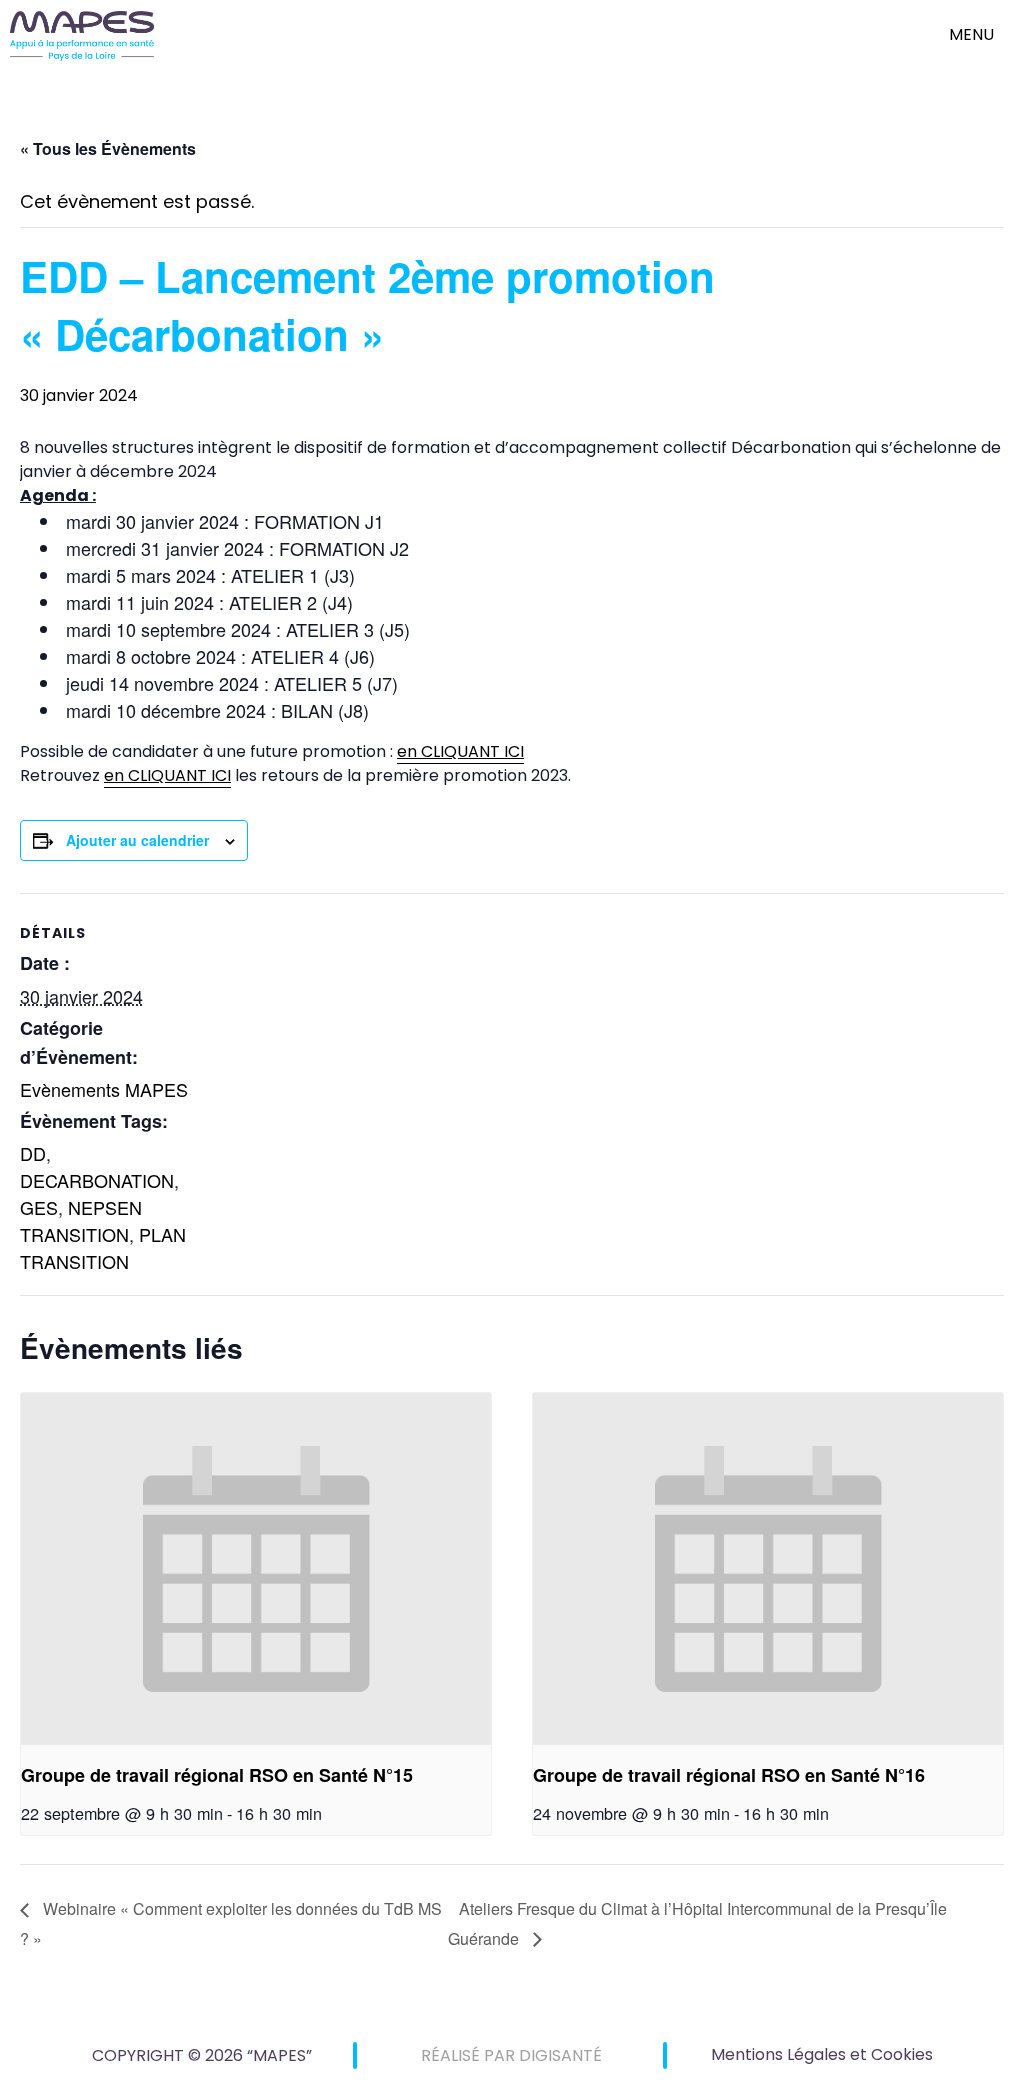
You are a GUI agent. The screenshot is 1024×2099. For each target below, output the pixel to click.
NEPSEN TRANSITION (81, 1220)
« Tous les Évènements (108, 148)
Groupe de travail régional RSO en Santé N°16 (729, 1775)
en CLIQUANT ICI (460, 751)
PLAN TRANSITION (103, 1247)
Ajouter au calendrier (137, 840)
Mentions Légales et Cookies (822, 2054)
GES (39, 1207)
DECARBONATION (97, 1180)
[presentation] (256, 1569)
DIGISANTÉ (560, 2055)
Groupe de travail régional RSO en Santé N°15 (217, 1775)
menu (971, 34)
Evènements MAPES (104, 1089)
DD (33, 1153)
